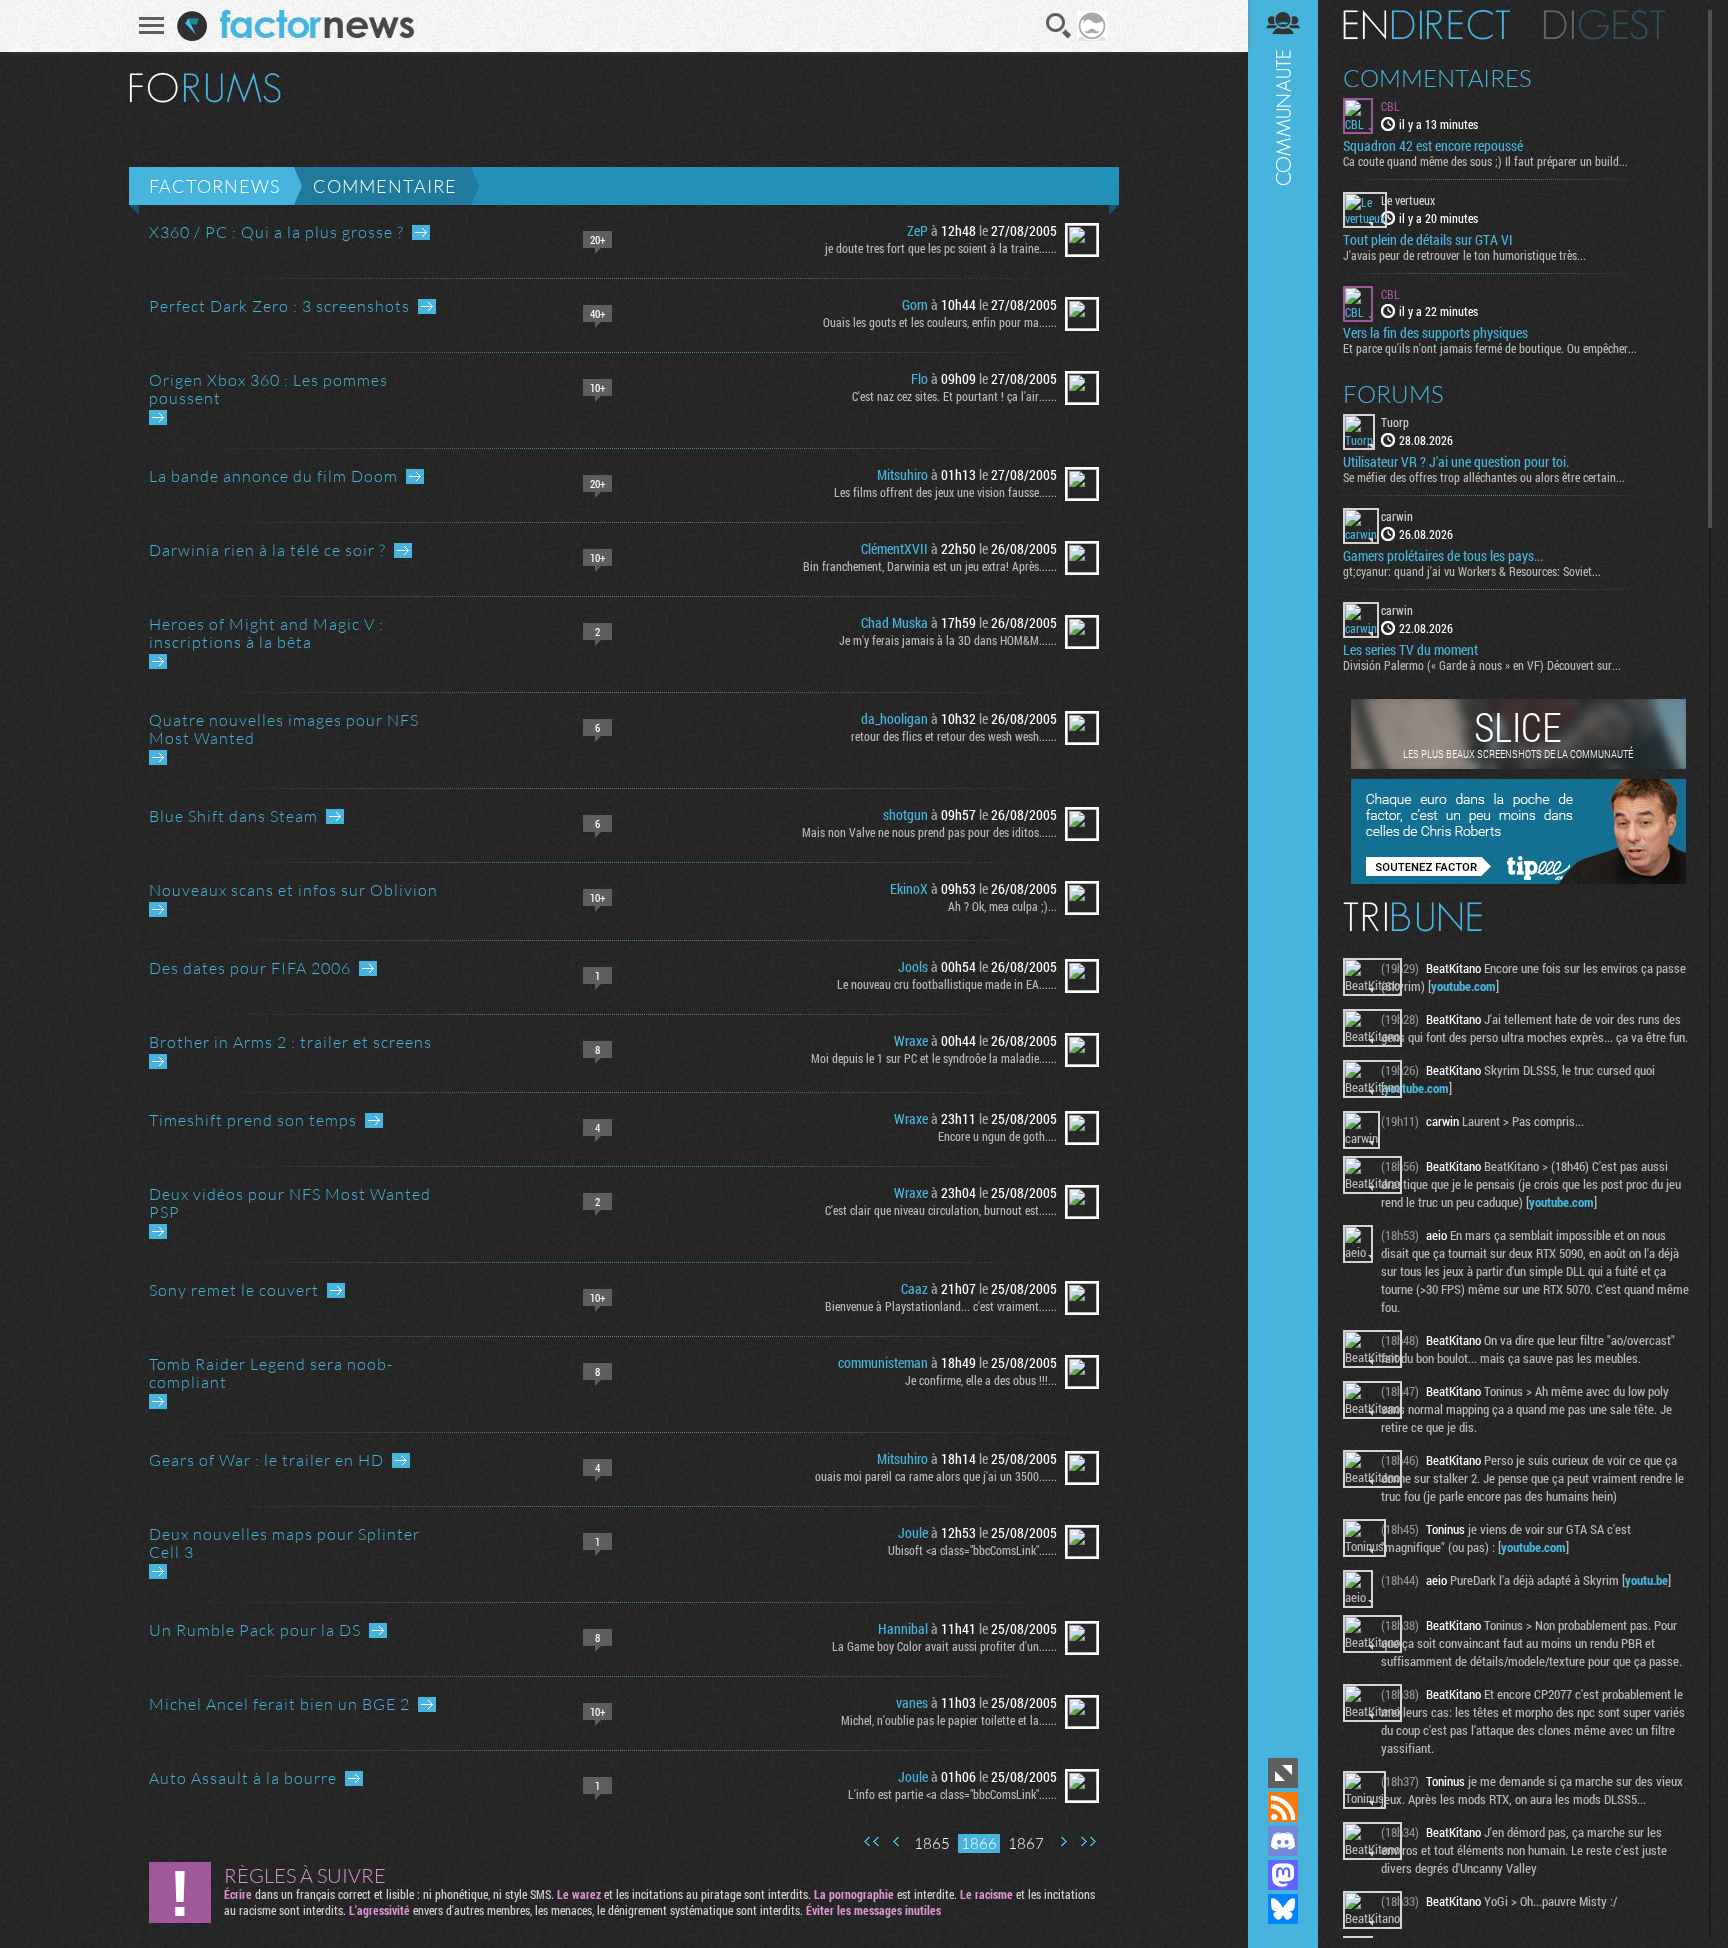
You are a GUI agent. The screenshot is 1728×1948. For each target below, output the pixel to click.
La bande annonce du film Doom (273, 476)
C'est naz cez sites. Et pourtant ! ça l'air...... (954, 396)
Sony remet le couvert (234, 1290)
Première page (872, 1841)
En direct (1426, 25)
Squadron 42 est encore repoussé (1433, 146)
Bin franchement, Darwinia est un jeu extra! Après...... (930, 566)
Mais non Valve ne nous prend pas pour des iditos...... (929, 832)
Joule (913, 1532)
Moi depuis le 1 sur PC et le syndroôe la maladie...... (934, 1058)
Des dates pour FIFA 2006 (250, 968)
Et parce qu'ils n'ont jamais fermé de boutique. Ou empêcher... (1490, 348)
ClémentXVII (894, 548)
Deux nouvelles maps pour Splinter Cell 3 (284, 1543)
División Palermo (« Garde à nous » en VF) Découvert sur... (1482, 665)
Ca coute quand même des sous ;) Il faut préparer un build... (1485, 161)
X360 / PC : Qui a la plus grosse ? (276, 232)
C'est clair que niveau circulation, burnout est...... (941, 1210)
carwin (1397, 516)
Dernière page (1088, 1841)
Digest (1604, 25)
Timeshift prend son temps (253, 1120)
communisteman (883, 1362)
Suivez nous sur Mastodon (1283, 1875)
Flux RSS (1283, 1807)
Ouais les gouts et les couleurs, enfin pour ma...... (940, 322)
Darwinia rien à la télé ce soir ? (267, 550)
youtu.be (1646, 1580)
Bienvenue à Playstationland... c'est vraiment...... (941, 1306)
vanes (912, 1702)
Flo (919, 378)
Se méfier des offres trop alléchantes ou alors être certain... (1484, 477)
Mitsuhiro (902, 474)
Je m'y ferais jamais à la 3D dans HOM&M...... (948, 640)
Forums (1393, 394)
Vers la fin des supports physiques (1435, 333)
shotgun (905, 814)
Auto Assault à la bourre (243, 1778)
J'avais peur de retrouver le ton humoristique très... (1464, 255)
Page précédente (897, 1841)
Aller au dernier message (421, 232)
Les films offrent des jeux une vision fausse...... (945, 492)
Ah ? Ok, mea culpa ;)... (1002, 906)
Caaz (914, 1288)
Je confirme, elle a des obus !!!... (981, 1380)
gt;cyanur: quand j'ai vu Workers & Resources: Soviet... (1472, 571)
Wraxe (911, 1040)
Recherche (1059, 26)
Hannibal (903, 1628)
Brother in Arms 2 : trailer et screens (290, 1042)
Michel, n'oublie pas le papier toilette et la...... (949, 1720)
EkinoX (909, 888)
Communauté (1283, 876)
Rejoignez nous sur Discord (1283, 1841)
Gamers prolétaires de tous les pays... (1443, 556)
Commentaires (1437, 78)
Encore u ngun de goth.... (997, 1136)
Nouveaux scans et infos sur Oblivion (293, 890)
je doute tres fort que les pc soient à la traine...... (941, 248)
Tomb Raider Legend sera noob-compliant (271, 1373)
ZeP (917, 230)
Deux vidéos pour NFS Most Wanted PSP (290, 1203)
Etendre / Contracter (1283, 1773)
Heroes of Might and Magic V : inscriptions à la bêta (266, 633)
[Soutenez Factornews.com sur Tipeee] (1518, 879)
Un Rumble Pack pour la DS (255, 1630)
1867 (1026, 1843)
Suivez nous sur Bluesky (1283, 1909)
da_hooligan (894, 718)
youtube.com (1463, 986)
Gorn (915, 304)
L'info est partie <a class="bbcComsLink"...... (952, 1794)
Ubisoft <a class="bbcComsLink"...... (972, 1550)
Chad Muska (894, 622)
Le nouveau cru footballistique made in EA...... (947, 984)
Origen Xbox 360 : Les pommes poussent (268, 389)
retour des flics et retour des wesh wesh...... (954, 736)
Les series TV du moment (1410, 650)
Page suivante (1063, 1841)
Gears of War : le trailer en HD (266, 1460)
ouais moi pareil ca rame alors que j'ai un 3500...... (936, 1476)
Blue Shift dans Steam (233, 816)
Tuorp (1395, 422)
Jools (913, 966)
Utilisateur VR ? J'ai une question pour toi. (1456, 462)
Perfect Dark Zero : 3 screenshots (279, 306)
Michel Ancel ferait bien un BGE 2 (279, 1704)
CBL (1390, 106)
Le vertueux (1408, 200)
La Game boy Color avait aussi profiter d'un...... (944, 1646)
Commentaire (385, 186)
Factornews (214, 186)
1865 (932, 1843)
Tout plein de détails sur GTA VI (1428, 240)
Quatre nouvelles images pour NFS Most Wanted (284, 729)
